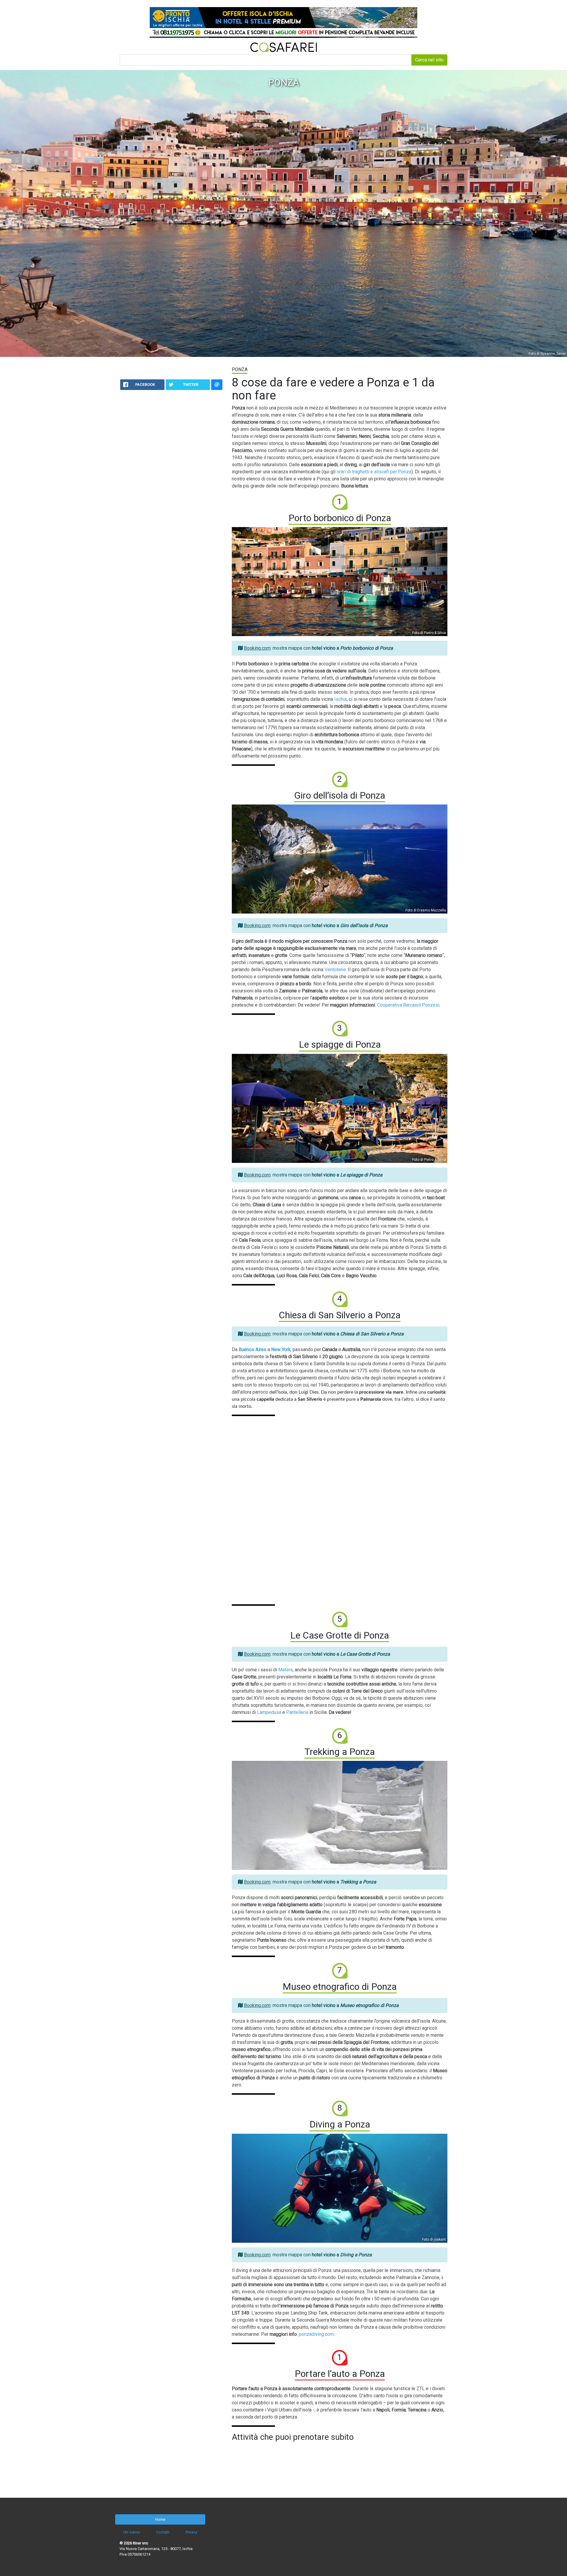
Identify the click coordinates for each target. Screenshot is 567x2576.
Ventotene (335, 970)
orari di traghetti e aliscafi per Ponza (374, 472)
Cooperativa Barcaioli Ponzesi (408, 1005)
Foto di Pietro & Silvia (429, 633)
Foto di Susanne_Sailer (547, 354)
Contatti (163, 2532)
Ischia (340, 699)
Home (160, 2519)
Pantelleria (297, 1712)
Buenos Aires (252, 1349)
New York (281, 1349)
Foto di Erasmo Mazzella (426, 910)
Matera (285, 1670)
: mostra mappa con (318, 648)
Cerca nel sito (429, 60)
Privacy (191, 2532)
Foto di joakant (434, 2239)
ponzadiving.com (316, 2334)
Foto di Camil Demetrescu (425, 1867)
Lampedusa (269, 1712)
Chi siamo (132, 2532)
